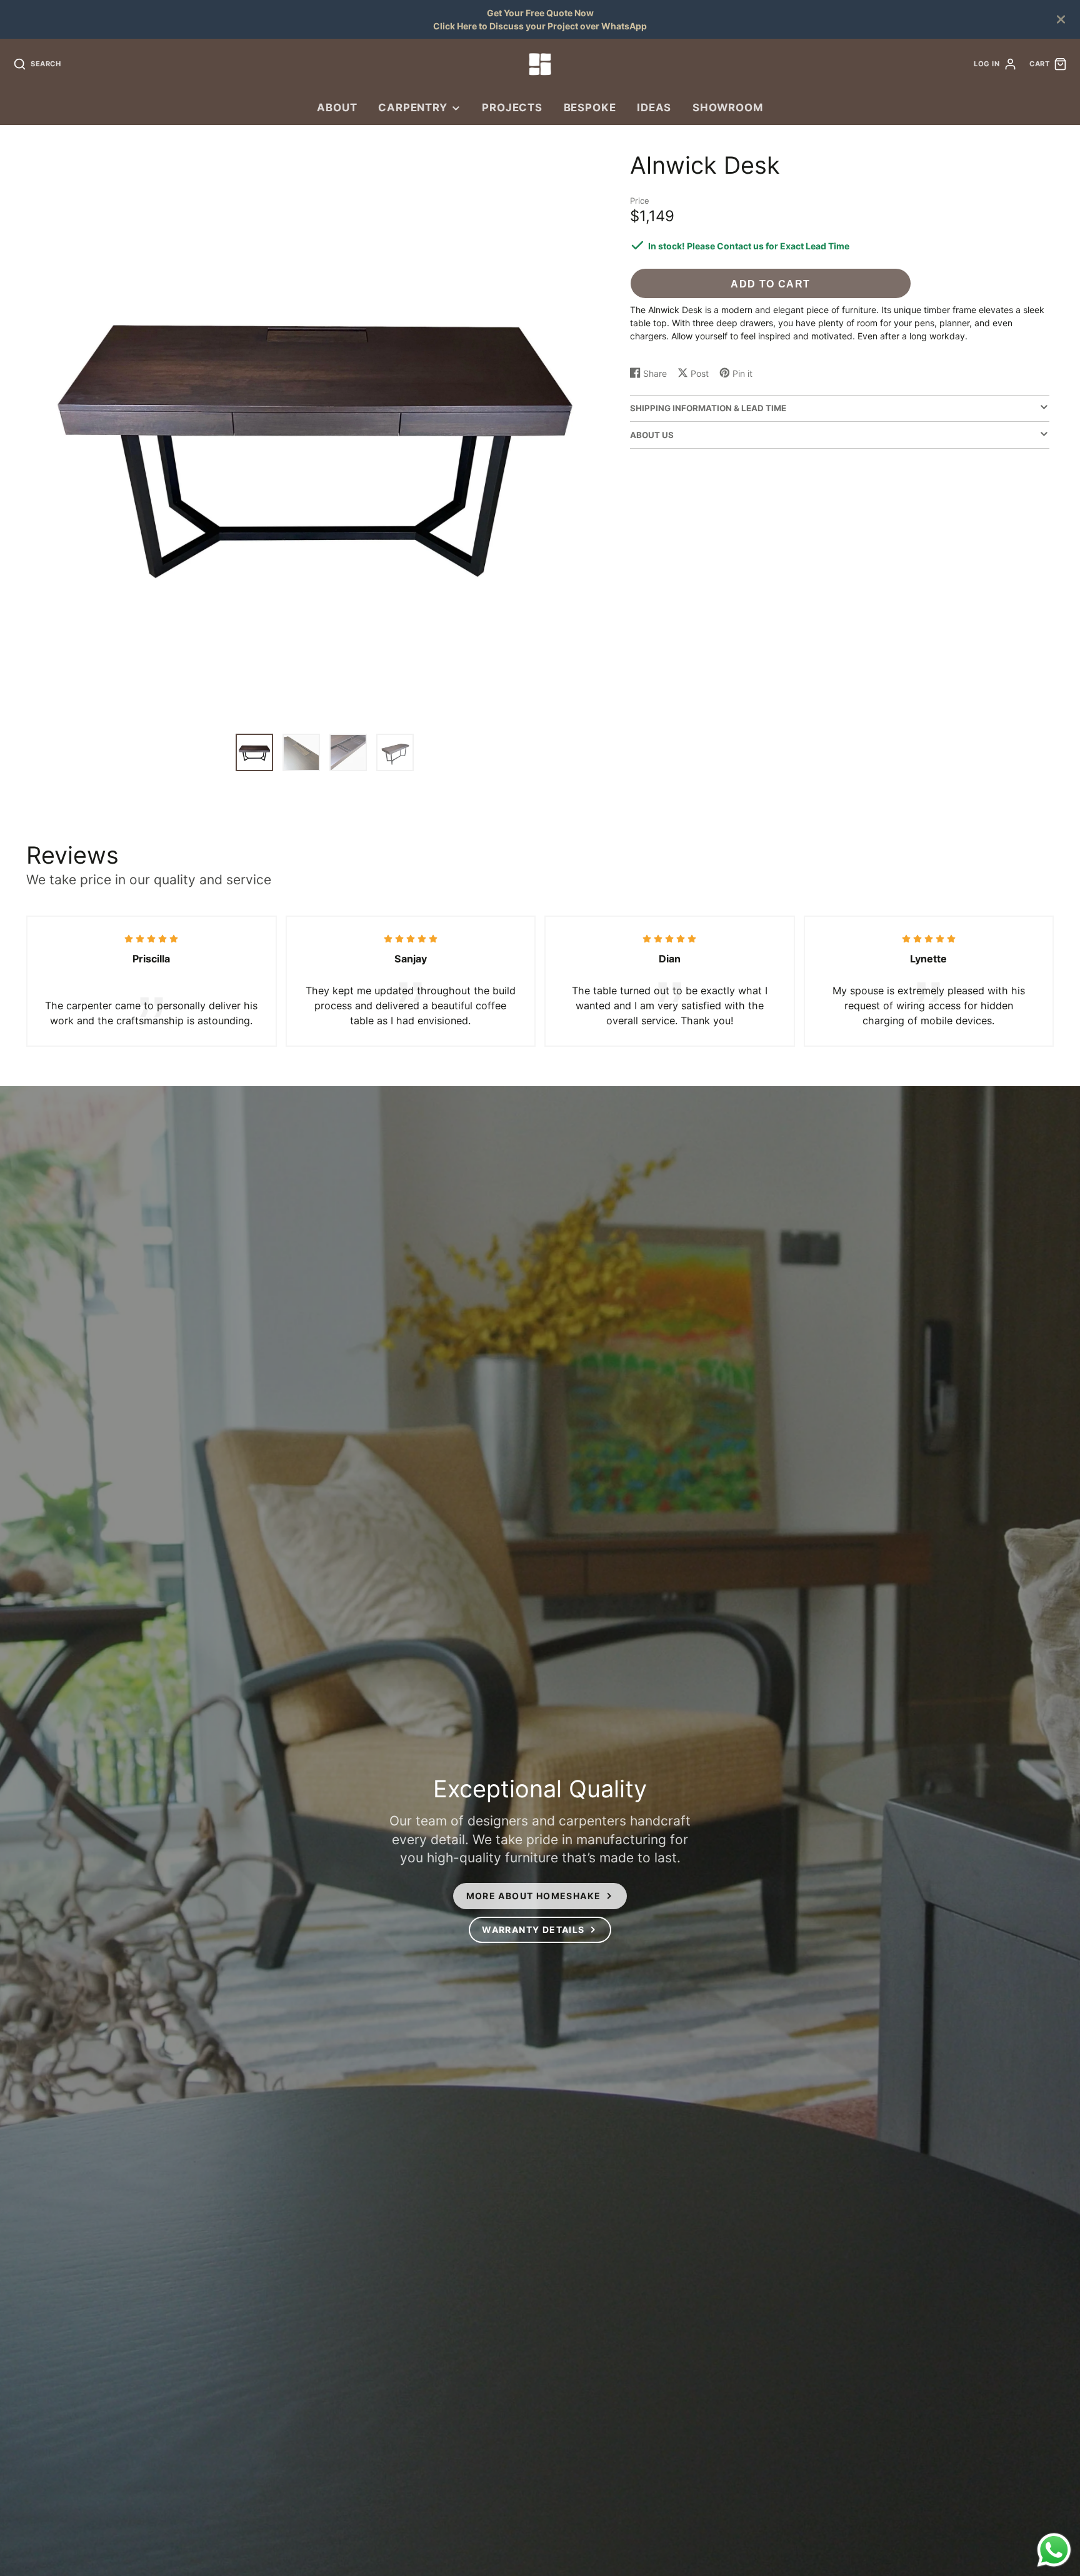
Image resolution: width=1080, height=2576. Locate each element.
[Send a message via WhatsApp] (1054, 2550)
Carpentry (413, 107)
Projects (512, 107)
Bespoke (590, 107)
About (337, 107)
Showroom (728, 107)
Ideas (654, 107)
